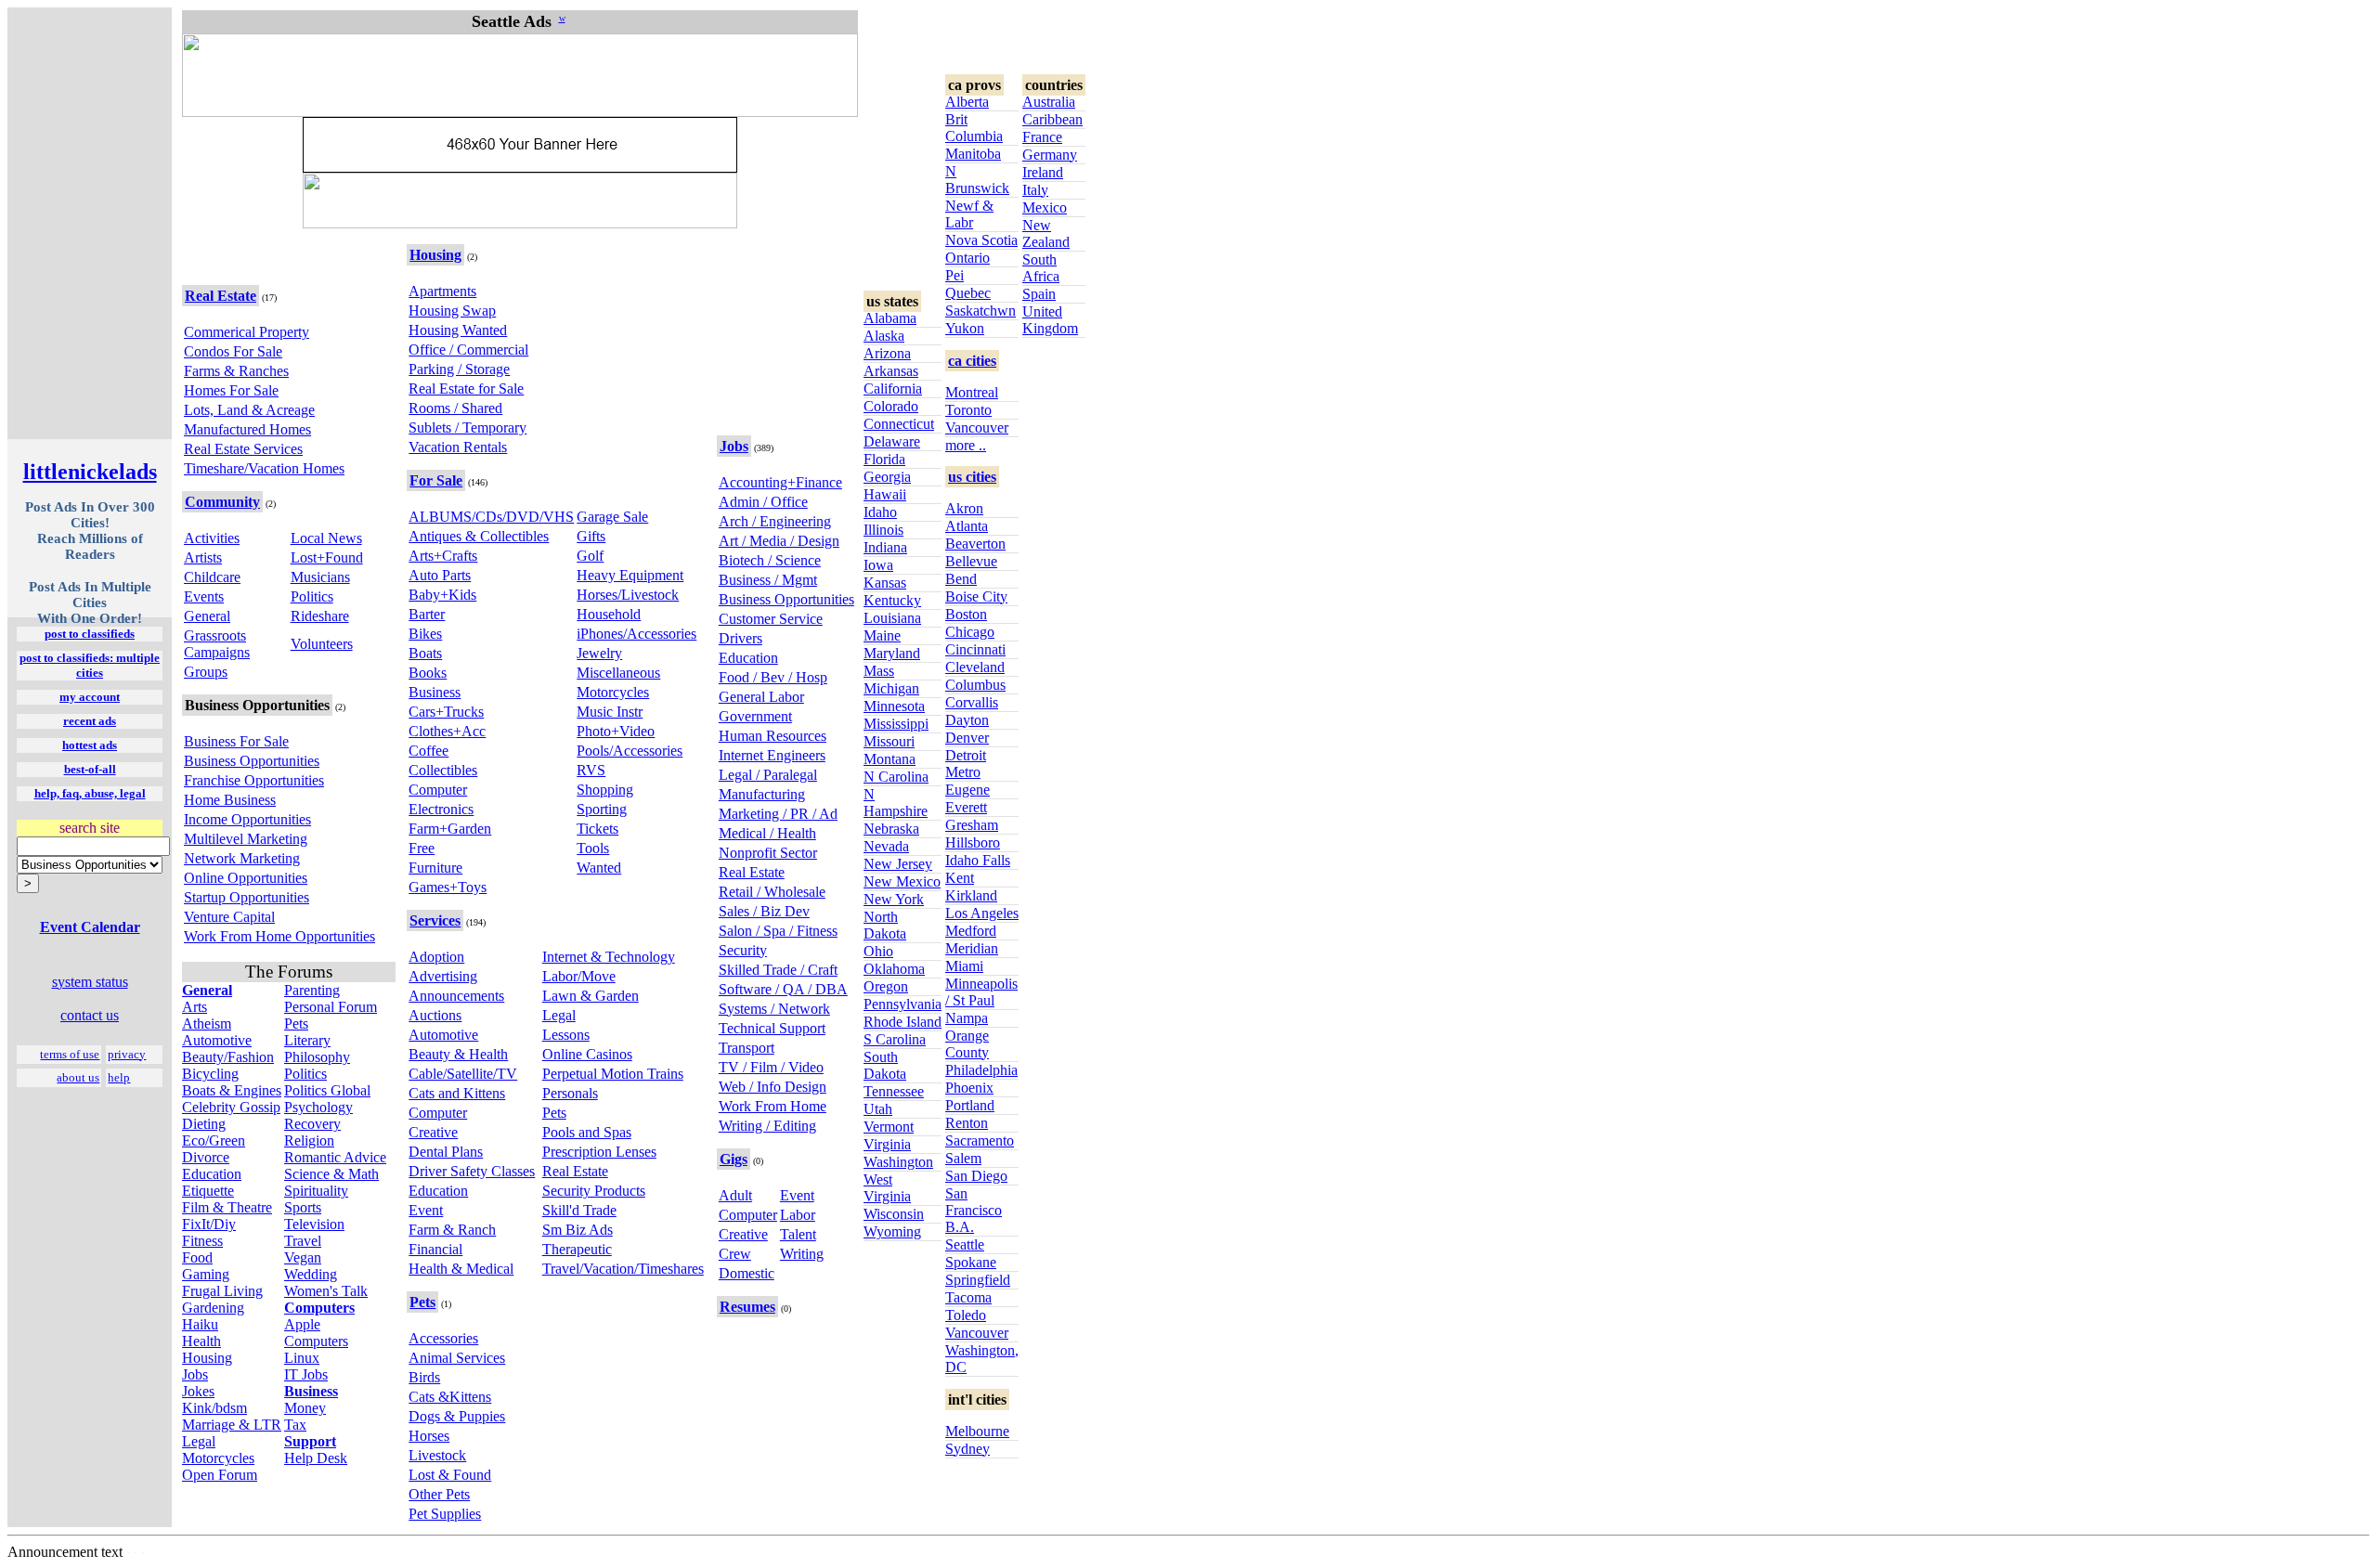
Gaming (206, 1274)
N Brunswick (977, 180)
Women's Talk (326, 1291)
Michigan (891, 688)
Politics (312, 596)
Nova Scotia (981, 240)
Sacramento (980, 1140)
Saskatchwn (981, 311)
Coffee (429, 751)
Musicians (320, 577)
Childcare (212, 577)
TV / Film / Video (771, 1067)
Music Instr (610, 712)
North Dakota (885, 925)
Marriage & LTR (232, 1425)
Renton (967, 1123)
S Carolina (895, 1039)
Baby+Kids (442, 595)
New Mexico (902, 881)
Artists (203, 557)
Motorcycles (218, 1458)
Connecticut (899, 424)
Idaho (880, 512)
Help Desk (316, 1458)
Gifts (591, 536)
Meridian (972, 948)
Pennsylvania (903, 1004)
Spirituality (316, 1191)
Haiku (200, 1324)
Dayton (967, 720)
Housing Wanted (458, 330)
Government (755, 716)
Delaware (892, 441)
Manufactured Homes (247, 429)
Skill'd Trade (579, 1210)
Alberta (967, 102)
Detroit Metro (966, 764)
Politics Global (327, 1090)
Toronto (968, 410)
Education (212, 1174)
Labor (798, 1215)
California (893, 389)
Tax (295, 1425)
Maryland (892, 653)
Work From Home (773, 1106)
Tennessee (894, 1091)
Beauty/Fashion (228, 1057)
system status (90, 982)
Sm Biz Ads (578, 1230)
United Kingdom (1050, 320)
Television (314, 1224)
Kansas (885, 583)
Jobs (195, 1374)
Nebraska (891, 829)
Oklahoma (894, 969)
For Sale (436, 480)
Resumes (747, 1307)
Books (428, 673)
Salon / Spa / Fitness (778, 931)
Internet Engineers (772, 755)
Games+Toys (448, 887)
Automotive (217, 1040)
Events (204, 596)
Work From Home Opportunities (279, 936)
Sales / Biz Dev (764, 911)
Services (435, 920)
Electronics (441, 809)
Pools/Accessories (630, 751)
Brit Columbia (974, 128)
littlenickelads (90, 472)
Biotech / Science (770, 560)
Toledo (966, 1315)
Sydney (968, 1449)
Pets (296, 1024)
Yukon (965, 328)
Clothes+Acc (447, 731)
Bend (961, 579)
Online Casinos (587, 1054)
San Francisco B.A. (974, 1210)
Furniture (435, 868)
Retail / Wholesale (772, 892)
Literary (307, 1040)
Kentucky (892, 600)
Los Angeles (982, 913)
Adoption (436, 957)
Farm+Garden (450, 829)
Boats (425, 653)
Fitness (202, 1241)
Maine (882, 635)
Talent (798, 1234)
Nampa (967, 1018)
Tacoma (968, 1297)
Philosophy (317, 1057)
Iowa (878, 565)
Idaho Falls (978, 860)
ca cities (972, 361)
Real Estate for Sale (466, 389)
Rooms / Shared (455, 408)
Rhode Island (903, 1022)
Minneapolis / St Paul (981, 992)
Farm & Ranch (452, 1230)
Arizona (887, 353)
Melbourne (977, 1431)
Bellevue (971, 561)
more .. (966, 445)
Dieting (204, 1124)
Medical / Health (767, 833)
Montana (890, 759)
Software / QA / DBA (783, 989)
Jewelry (599, 653)
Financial (435, 1249)
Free (422, 848)
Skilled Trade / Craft (778, 970)
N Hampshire (896, 803)
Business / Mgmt (768, 580)
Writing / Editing (767, 1126)
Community (222, 502)
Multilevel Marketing (246, 839)
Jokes (198, 1391)
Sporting (602, 809)
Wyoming (892, 1231)
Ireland (1043, 172)
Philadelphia (981, 1070)
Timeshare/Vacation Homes (264, 468)
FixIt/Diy (209, 1224)
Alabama (890, 318)
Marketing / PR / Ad (778, 814)
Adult (735, 1195)
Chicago (970, 632)
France (1042, 137)
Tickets (597, 829)
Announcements (456, 996)
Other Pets (439, 1494)
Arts (195, 1007)
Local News (326, 538)
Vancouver (977, 428)
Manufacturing (762, 794)
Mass (879, 671)
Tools (593, 848)
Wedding (311, 1274)
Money (305, 1408)
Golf (590, 556)
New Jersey (898, 864)
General (207, 616)
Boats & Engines (232, 1090)
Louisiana (892, 618)
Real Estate (221, 296)
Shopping (605, 790)
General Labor (761, 697)
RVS (591, 770)
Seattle (965, 1244)
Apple (302, 1324)
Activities (212, 538)
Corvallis (972, 702)
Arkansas (891, 371)
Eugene (968, 790)
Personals (570, 1093)
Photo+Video (616, 731)
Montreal (972, 392)
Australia (1049, 102)
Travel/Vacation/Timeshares (623, 1269)
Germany (1050, 155)
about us (78, 1077)
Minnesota (894, 706)
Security (743, 950)
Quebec (968, 293)
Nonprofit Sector (768, 853)
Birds (424, 1377)
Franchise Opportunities (254, 780)
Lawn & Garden (591, 996)
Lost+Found (327, 557)
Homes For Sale (231, 390)
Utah (878, 1109)
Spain (1039, 294)
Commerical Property (247, 332)
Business (435, 692)
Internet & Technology (609, 957)
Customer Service (771, 619)
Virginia (887, 1144)
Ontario (968, 258)
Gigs (734, 1159)
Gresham (972, 825)
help (119, 1077)
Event (426, 1210)
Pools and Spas (587, 1132)
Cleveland (975, 667)
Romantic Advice (335, 1157)
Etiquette (208, 1191)
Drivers (740, 638)
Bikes (425, 634)
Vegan (303, 1257)
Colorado (891, 406)
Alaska (884, 336)
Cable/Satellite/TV (463, 1074)
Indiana (885, 547)
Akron (964, 508)
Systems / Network (774, 1009)
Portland (970, 1105)
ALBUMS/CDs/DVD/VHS (491, 517)
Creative (433, 1132)
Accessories (443, 1338)
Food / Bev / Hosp (773, 677)
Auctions (435, 1015)
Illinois (883, 530)
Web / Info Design (773, 1087)
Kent (960, 878)
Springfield (978, 1280)
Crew (735, 1254)
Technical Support (772, 1028)
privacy (127, 1054)
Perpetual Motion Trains (613, 1074)
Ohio (878, 951)
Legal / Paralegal (768, 775)
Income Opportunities (247, 819)
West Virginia (887, 1188)
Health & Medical (461, 1269)
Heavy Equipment (630, 575)
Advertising (443, 976)
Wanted (599, 868)
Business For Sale (236, 741)
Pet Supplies (445, 1514)
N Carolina (896, 777)
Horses (429, 1436)
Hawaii (885, 494)
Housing (207, 1358)
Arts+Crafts (443, 556)
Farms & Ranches (236, 371)
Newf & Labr (969, 214)
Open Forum (220, 1475)
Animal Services (457, 1358)
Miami (964, 966)
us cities (972, 477)
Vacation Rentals (458, 447)
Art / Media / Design (779, 541)
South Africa (1041, 268)
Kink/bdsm (214, 1408)
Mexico (1045, 207)
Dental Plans (446, 1152)
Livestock (437, 1455)
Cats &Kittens (450, 1397)
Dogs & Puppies (457, 1416)
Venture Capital (229, 917)
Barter (427, 614)
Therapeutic (577, 1249)
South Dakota (885, 1065)
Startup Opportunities (247, 897)
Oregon (886, 986)
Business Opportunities (252, 761)
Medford (971, 931)
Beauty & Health (458, 1054)
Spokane (971, 1262)
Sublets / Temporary (468, 428)
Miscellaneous (618, 673)
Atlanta (967, 526)
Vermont (889, 1127)
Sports (303, 1207)
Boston (966, 614)
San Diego (976, 1176)
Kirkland (971, 895)
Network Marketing (242, 858)
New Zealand (1046, 233)
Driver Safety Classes (472, 1171)
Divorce (206, 1157)
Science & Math (331, 1174)
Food (197, 1257)
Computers (316, 1341)
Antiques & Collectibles (479, 536)
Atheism (207, 1024)
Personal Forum (331, 1007)
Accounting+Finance (780, 482)
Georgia (887, 477)
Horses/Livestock (628, 595)
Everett (966, 807)
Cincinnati (975, 649)
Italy (1035, 190)
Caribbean (1052, 119)
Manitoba (973, 154)
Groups (206, 672)
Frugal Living (222, 1291)
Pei (955, 275)
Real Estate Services (243, 449)
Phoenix (969, 1088)
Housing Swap (452, 311)
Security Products (594, 1191)
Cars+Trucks (446, 712)
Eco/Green (214, 1140)
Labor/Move (579, 976)
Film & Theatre (227, 1207)
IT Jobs (306, 1374)
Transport (747, 1048)
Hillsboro (973, 842)
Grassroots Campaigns (217, 644)
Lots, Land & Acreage (249, 410)
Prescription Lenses (599, 1152)
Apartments (442, 291)
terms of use (70, 1054)
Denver (967, 738)
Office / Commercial (468, 350)
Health (201, 1341)
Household (609, 614)
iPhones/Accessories (636, 634)
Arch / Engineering (775, 521)
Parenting (312, 990)
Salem (963, 1158)
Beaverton (975, 544)
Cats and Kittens (457, 1093)
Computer (438, 790)
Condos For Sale (233, 351)
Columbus (975, 685)
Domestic (747, 1273)
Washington (898, 1162)
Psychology (318, 1107)
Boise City (976, 596)
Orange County (967, 1044)
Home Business (230, 800)
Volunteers (322, 644)
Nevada (886, 846)
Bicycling (210, 1074)
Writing (802, 1254)
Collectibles (443, 770)
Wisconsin (894, 1214)
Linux (302, 1358)
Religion (309, 1140)
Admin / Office (763, 502)
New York (894, 899)
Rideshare (320, 616)
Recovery (312, 1124)
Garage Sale (612, 517)
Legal (199, 1441)
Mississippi (896, 724)
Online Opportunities (246, 878)
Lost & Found (450, 1475)
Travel (303, 1241)
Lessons (566, 1035)
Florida (884, 459)
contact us (90, 1015)
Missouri (889, 741)
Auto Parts (440, 575)
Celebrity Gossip (231, 1107)
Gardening (213, 1308)
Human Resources (773, 736)
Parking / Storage (459, 369)
